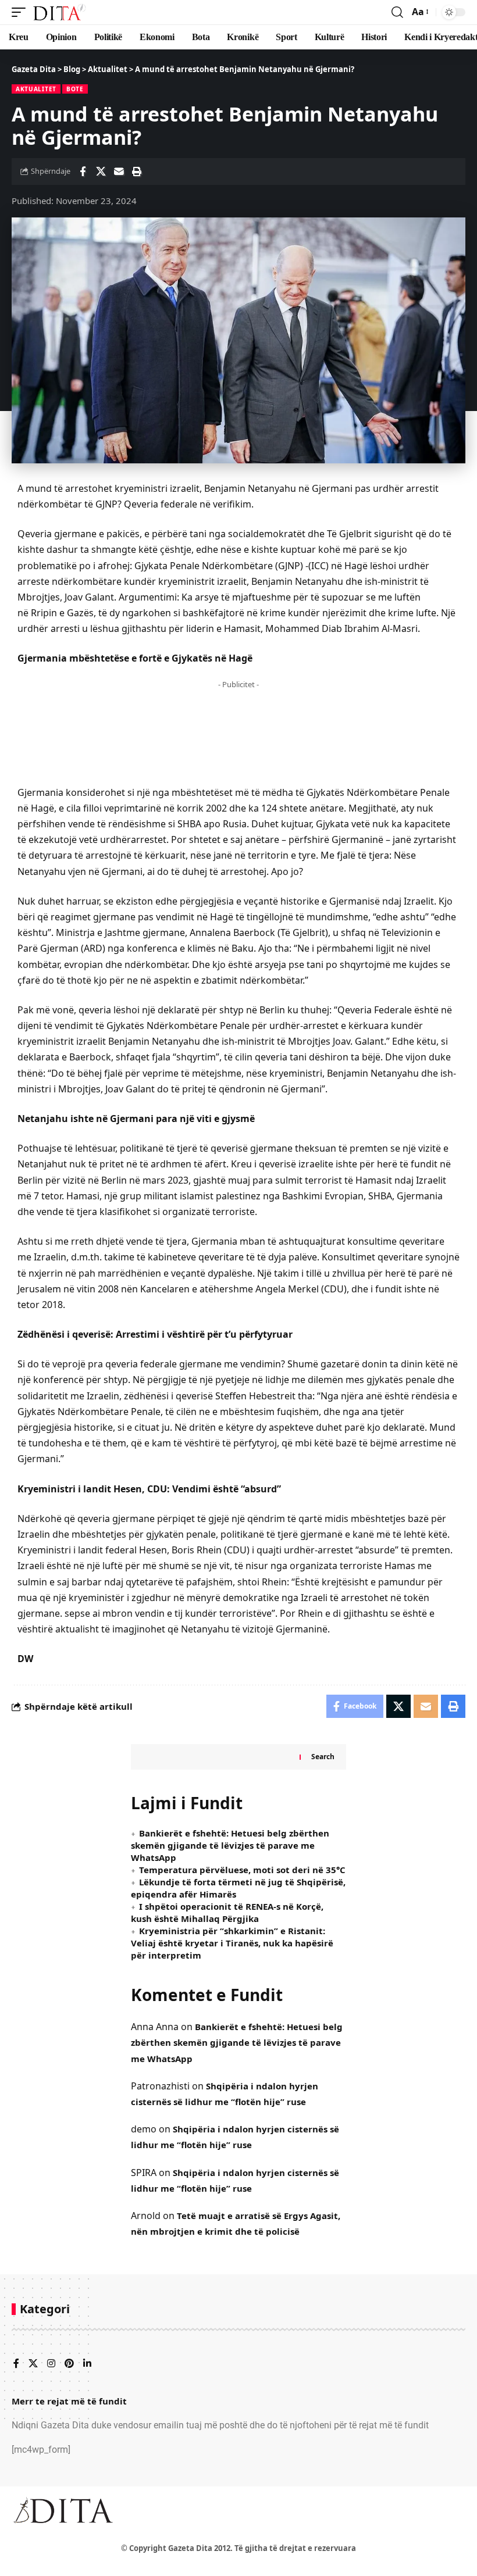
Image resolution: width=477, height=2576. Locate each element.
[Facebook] (16, 2364)
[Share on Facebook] (83, 172)
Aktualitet (36, 89)
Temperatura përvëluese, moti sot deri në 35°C (242, 1870)
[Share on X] (101, 172)
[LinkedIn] (87, 2364)
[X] (33, 2364)
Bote (75, 89)
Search (323, 1757)
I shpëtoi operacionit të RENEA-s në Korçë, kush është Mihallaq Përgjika (227, 1912)
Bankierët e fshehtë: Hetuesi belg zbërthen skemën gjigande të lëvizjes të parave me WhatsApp (230, 1845)
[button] (22, 12)
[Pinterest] (69, 2364)
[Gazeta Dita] (59, 12)
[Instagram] (51, 2364)
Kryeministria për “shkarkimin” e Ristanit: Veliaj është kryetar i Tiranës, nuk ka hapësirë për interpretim (232, 1943)
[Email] (119, 172)
